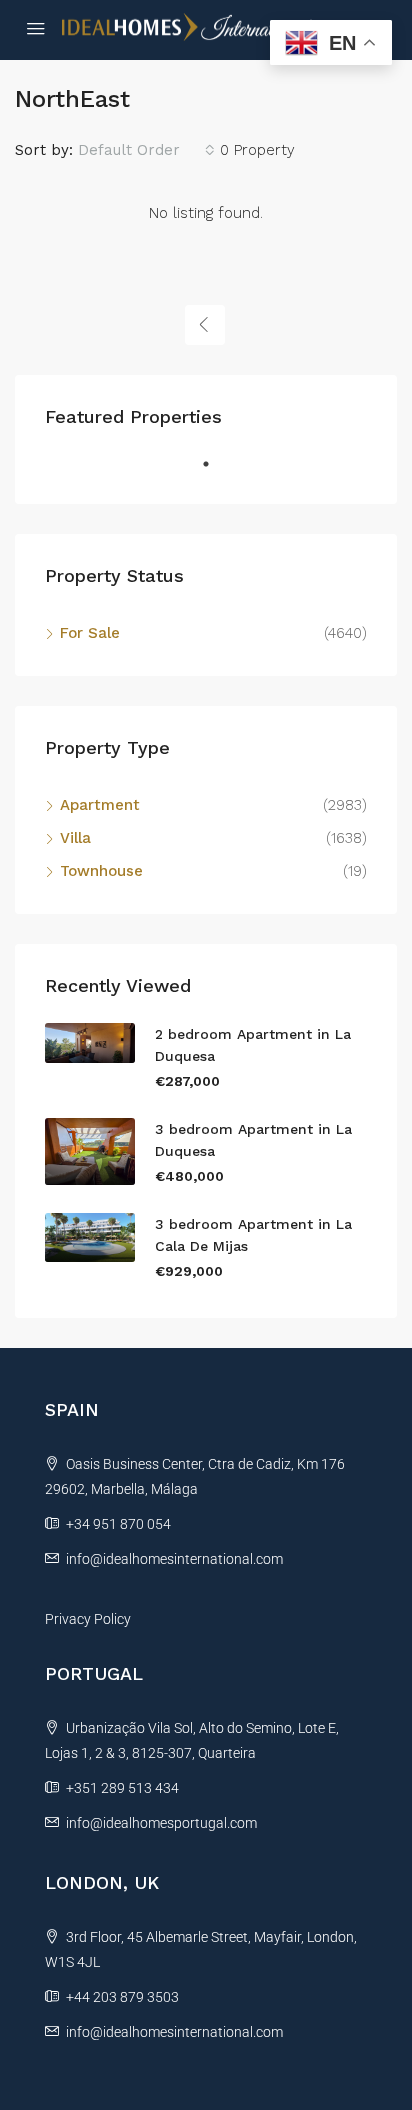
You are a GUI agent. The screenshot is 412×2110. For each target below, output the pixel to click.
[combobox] (146, 150)
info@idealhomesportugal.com (161, 1823)
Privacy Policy (88, 1619)
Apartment (100, 805)
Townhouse (101, 871)
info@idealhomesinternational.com (174, 1559)
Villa (75, 838)
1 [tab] (216, 472)
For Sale (90, 633)
